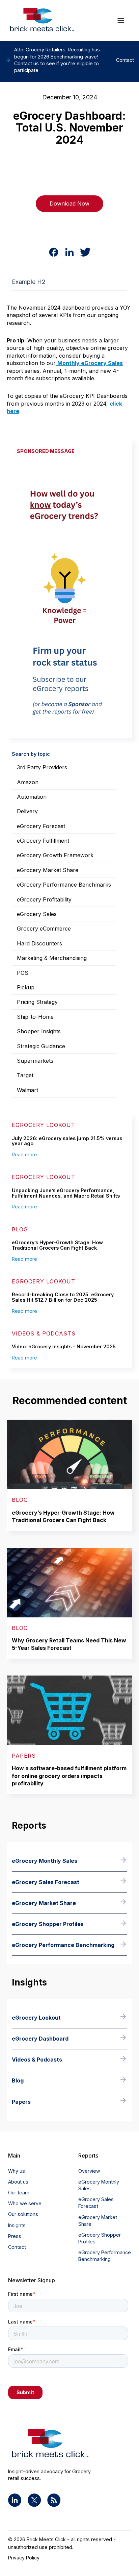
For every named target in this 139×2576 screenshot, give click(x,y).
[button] (121, 21)
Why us (17, 2171)
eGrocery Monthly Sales (99, 2185)
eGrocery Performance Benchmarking (105, 2256)
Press (15, 2236)
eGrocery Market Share (98, 2221)
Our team (19, 2193)
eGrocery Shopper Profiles (100, 2238)
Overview (89, 2171)
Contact (17, 2247)
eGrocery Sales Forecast (96, 2203)
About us (18, 2182)
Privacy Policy (24, 2558)
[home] (42, 21)
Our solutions (23, 2214)
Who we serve (25, 2203)
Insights (17, 2225)
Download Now (69, 203)
